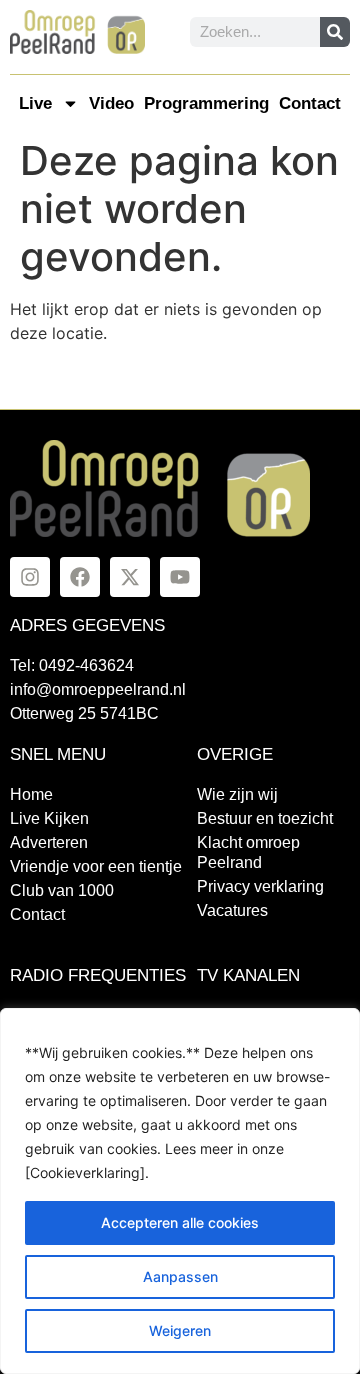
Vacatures (232, 910)
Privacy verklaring (260, 886)
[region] (180, 1191)
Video (111, 103)
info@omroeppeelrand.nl (98, 689)
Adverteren (49, 842)
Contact (310, 103)
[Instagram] (30, 577)
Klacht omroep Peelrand (248, 852)
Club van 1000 (62, 890)
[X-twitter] (130, 577)
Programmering (206, 103)
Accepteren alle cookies (180, 1222)
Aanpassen (180, 1276)
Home (31, 794)
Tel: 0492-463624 (72, 665)
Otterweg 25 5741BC (84, 713)
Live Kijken (49, 818)
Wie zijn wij (237, 794)
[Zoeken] (335, 32)
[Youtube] (180, 577)
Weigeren (180, 1330)
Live (35, 103)
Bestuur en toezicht (265, 818)
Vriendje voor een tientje (96, 866)
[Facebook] (80, 577)
